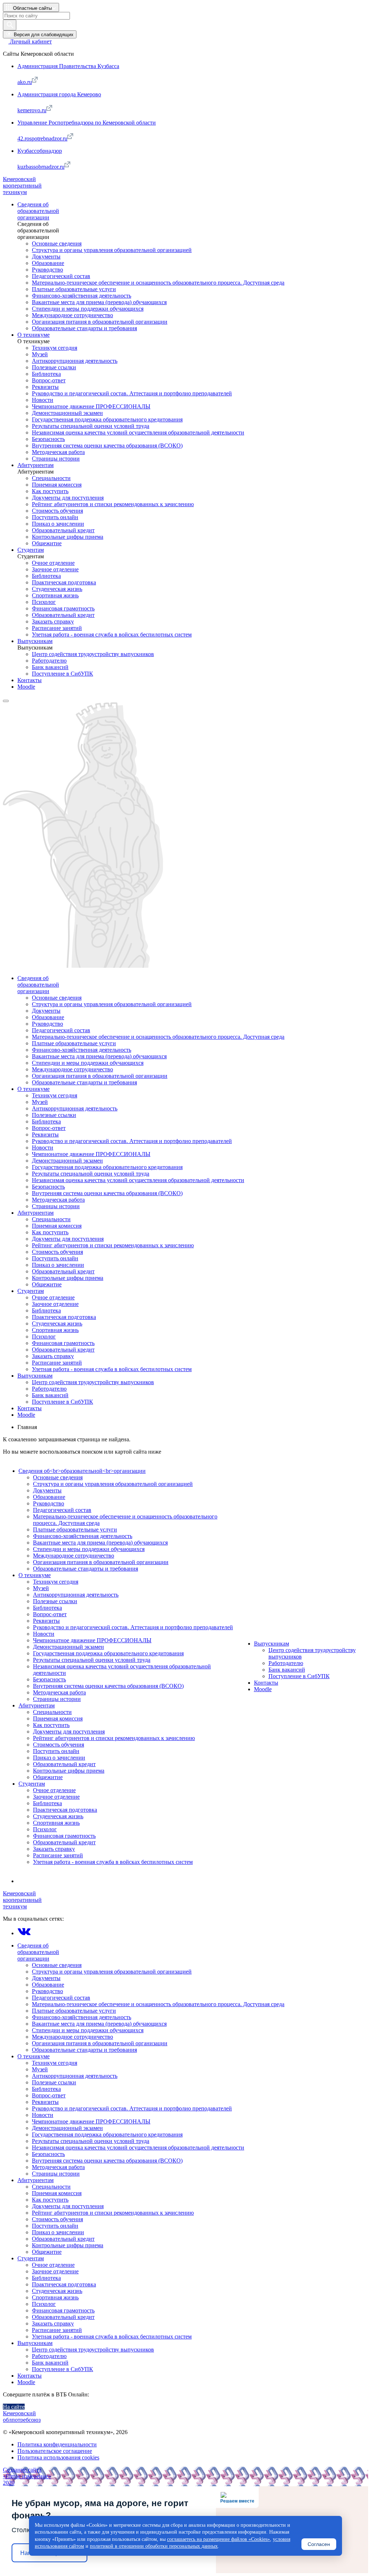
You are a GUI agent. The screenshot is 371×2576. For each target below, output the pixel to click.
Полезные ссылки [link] (54, 367)
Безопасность (49, 1679)
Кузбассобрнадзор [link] (40, 151)
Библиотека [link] (46, 374)
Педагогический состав (62, 1510)
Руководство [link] (47, 270)
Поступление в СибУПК (299, 1676)
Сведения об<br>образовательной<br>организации (82, 1471)
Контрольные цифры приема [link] (68, 537)
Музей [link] (40, 354)
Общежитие (48, 1777)
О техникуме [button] (34, 2056)
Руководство (49, 1503)
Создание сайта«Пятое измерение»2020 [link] (27, 2476)
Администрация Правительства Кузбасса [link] (68, 66)
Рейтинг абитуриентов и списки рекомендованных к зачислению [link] (113, 504)
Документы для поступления (69, 1732)
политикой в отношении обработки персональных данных (154, 2546)
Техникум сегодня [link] (55, 348)
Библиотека (47, 1608)
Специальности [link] (51, 478)
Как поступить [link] (50, 491)
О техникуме (35, 1575)
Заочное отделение (56, 1797)
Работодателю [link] (49, 661)
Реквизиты (46, 1621)
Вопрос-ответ (50, 1614)
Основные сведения (58, 1477)
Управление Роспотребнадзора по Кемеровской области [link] (87, 123)
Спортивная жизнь (56, 1823)
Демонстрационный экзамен (68, 1647)
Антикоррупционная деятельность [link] (75, 361)
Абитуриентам (37, 1705)
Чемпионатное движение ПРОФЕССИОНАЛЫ (92, 1640)
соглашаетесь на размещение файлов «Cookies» (218, 2539)
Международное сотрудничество (74, 1556)
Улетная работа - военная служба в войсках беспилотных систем (113, 1862)
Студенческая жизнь (58, 1816)
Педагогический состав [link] (61, 276)
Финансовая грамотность (64, 1836)
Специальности (52, 1712)
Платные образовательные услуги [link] (74, 289)
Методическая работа (59, 1692)
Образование (49, 1497)
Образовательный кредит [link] (63, 530)
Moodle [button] (26, 2382)
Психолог (45, 1829)
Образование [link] (48, 263)
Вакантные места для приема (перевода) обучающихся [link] (99, 302)
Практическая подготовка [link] (64, 582)
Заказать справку (54, 1849)
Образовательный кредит (64, 1764)
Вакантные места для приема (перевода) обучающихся (100, 1543)
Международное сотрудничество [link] (72, 315)
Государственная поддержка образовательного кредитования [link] (107, 419)
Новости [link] (43, 400)
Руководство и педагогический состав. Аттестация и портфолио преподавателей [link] (132, 393)
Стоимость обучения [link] (57, 511)
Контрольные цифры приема (69, 1771)
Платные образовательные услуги (75, 1529)
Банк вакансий (287, 1670)
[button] (31, 7)
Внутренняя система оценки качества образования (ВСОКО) (108, 1686)
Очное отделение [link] (53, 563)
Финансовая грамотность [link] (63, 608)
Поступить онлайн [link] (55, 517)
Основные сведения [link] (57, 243)
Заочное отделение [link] (55, 569)
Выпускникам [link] (35, 641)
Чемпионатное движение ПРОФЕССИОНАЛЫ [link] (91, 406)
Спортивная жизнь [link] (55, 595)
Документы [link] (46, 257)
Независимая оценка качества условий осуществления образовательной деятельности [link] (138, 432)
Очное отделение (54, 1790)
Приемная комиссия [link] (57, 485)
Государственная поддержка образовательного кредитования (108, 1653)
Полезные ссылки (55, 1601)
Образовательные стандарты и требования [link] (84, 328)
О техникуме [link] (34, 335)
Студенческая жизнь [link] (57, 589)
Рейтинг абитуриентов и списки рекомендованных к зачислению (114, 1738)
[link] (27, 41)
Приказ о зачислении (59, 1758)
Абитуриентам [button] (36, 2180)
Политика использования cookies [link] (58, 2457)
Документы (47, 1490)
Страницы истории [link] (56, 459)
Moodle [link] (26, 687)
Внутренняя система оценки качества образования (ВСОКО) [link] (107, 446)
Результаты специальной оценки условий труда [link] (91, 426)
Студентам (32, 1784)
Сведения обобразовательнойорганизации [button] (38, 1952)
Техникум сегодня (56, 1582)
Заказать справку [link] (53, 621)
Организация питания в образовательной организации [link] (100, 322)
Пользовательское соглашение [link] (55, 2451)
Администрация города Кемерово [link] (59, 94)
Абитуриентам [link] (36, 465)
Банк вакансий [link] (50, 667)
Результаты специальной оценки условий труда (92, 1660)
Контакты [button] (30, 2376)
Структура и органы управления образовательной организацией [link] (112, 250)
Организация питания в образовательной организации (101, 1562)
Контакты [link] (30, 680)
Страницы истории (57, 1699)
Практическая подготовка (65, 1810)
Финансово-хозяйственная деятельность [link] (82, 296)
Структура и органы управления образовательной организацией (113, 1484)
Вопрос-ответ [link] (49, 380)
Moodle (263, 1689)
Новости (44, 1634)
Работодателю (286, 1663)
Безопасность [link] (48, 439)
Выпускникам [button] (35, 2343)
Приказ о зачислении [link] (58, 524)
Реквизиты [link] (45, 387)
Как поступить (51, 1725)
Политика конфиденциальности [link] (57, 2444)
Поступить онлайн (56, 1751)
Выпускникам (272, 1644)
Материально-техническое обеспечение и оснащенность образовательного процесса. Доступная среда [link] (158, 283)
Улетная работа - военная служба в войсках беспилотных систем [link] (112, 634)
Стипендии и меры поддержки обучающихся (89, 1549)
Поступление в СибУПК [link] (62, 674)
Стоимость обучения (59, 1745)
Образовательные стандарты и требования (86, 1569)
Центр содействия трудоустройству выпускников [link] (93, 654)
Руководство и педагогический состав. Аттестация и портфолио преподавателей (133, 1627)
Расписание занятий (58, 1855)
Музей (41, 1588)
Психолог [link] (44, 602)
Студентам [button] (31, 2258)
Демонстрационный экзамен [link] (67, 413)
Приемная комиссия (58, 1718)
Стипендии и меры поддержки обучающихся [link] (88, 309)
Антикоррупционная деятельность (76, 1595)
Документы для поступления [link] (68, 498)
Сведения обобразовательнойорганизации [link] (38, 211)
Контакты (266, 1683)
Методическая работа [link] (58, 452)
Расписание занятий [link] (57, 628)
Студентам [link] (31, 550)
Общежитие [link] (47, 543)
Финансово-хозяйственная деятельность (83, 1536)
